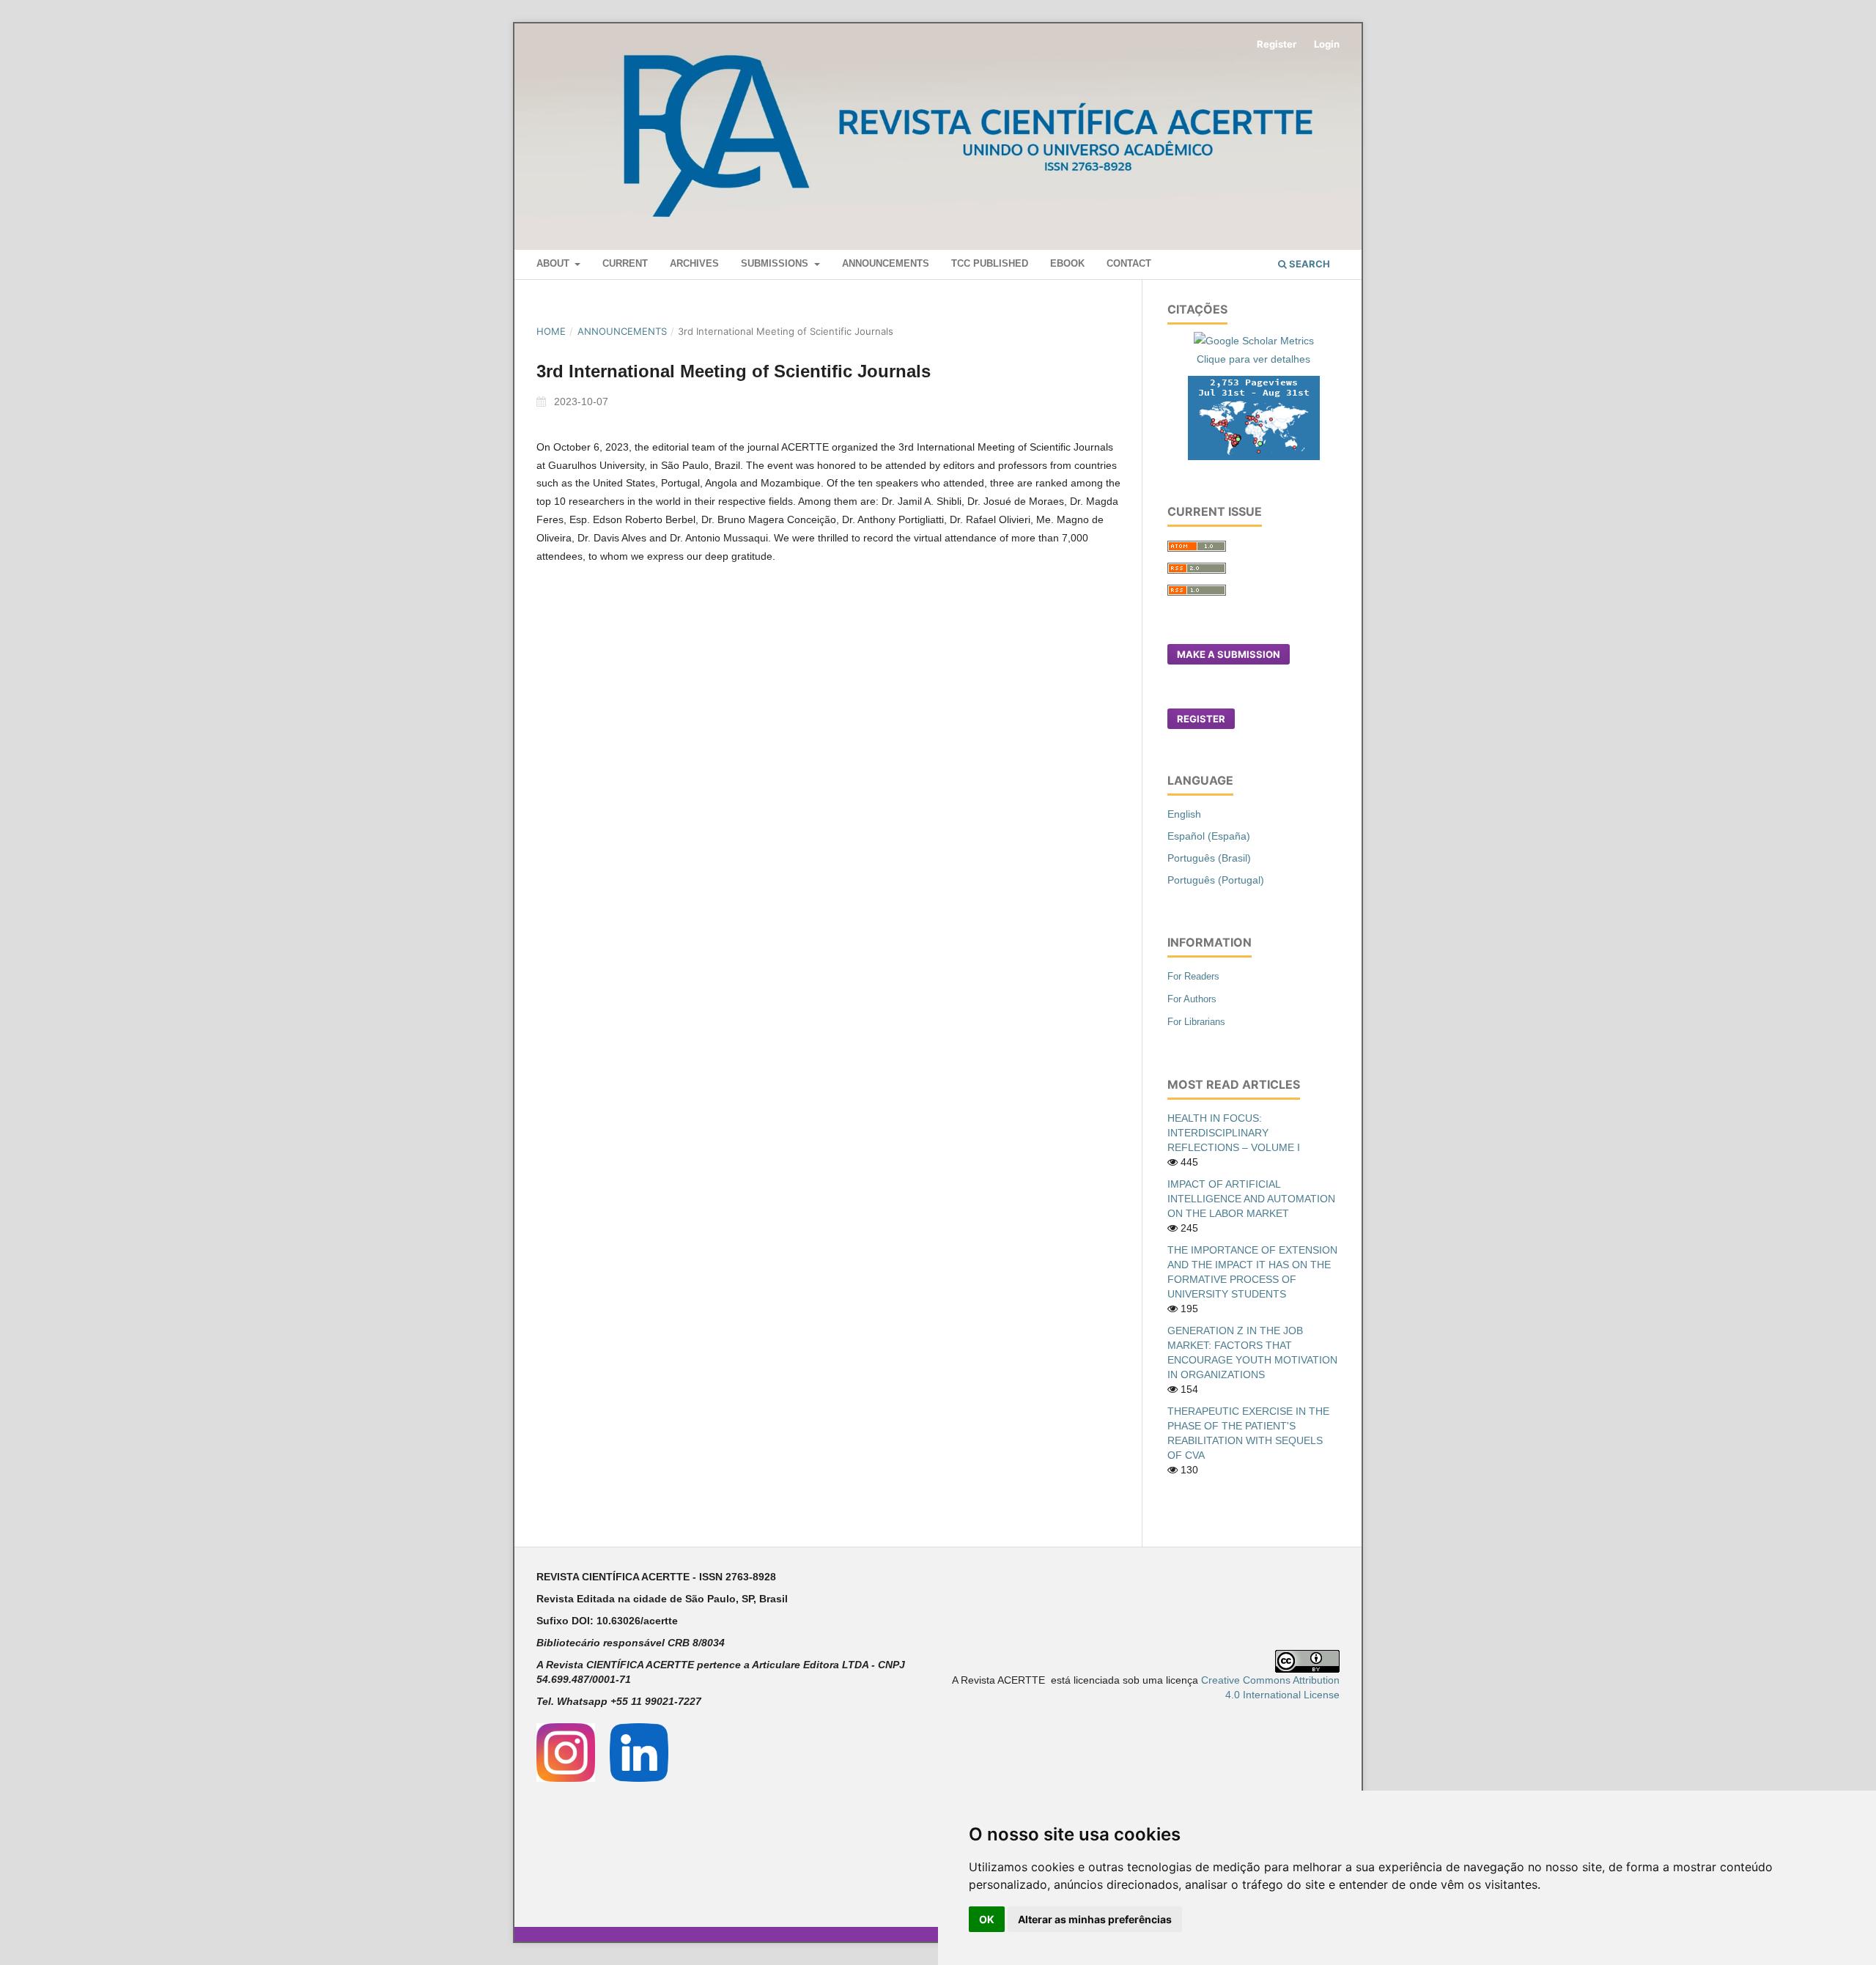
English (1184, 814)
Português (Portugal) (1216, 880)
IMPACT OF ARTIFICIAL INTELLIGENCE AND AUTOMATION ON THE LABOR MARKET (1251, 1199)
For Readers (1193, 976)
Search (1308, 264)
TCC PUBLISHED (990, 263)
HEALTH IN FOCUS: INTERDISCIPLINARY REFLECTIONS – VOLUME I (1234, 1133)
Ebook (1067, 263)
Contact (1129, 263)
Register (1277, 44)
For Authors (1192, 999)
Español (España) (1209, 836)
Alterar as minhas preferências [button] (1095, 1919)
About (554, 263)
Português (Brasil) (1209, 858)
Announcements (886, 263)
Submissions (776, 263)
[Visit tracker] (1254, 417)
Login (1327, 44)
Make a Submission (1229, 654)
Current (625, 263)
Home (551, 331)
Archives (694, 263)
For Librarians (1196, 1022)
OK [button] (987, 1919)
